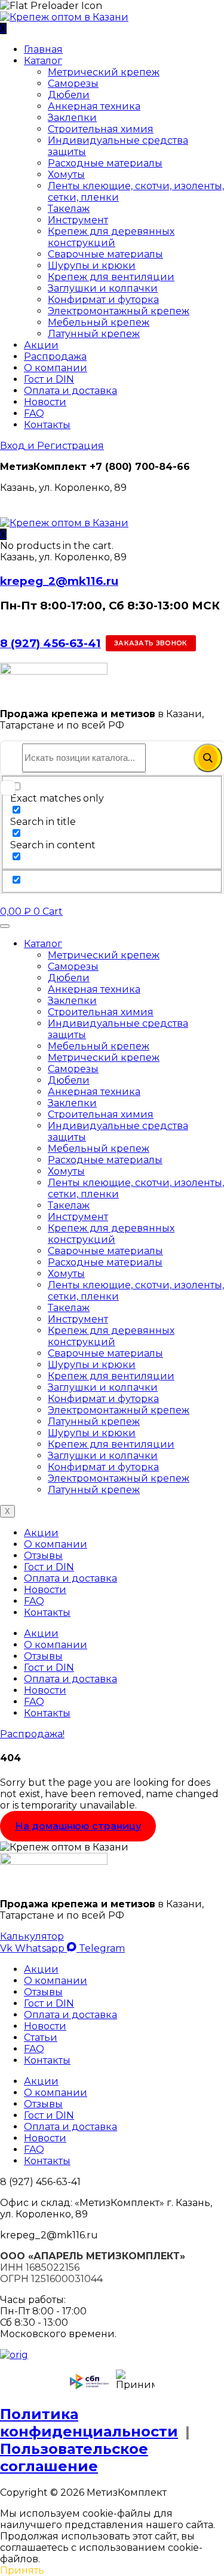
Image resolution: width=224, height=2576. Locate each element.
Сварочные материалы (105, 254)
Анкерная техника (94, 106)
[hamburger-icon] (5, 926)
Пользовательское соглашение (74, 2457)
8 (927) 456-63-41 (50, 643)
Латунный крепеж (94, 334)
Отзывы (43, 1556)
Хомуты (66, 175)
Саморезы (73, 84)
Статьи (41, 2038)
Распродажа (55, 356)
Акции (41, 345)
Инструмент (78, 220)
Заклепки (72, 118)
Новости (45, 402)
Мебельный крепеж (99, 322)
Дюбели (69, 95)
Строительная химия (101, 129)
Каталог (43, 61)
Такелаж (69, 209)
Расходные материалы (105, 163)
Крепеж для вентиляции (111, 277)
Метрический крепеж (104, 72)
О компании (56, 368)
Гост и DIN (49, 379)
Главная (43, 49)
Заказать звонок (151, 643)
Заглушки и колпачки (103, 288)
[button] (3, 534)
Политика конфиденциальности (89, 2423)
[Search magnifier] (208, 758)
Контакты (47, 425)
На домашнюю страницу (78, 1826)
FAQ (34, 413)
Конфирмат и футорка (103, 300)
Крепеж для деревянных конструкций (111, 237)
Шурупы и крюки (92, 266)
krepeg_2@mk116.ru (59, 581)
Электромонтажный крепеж (119, 311)
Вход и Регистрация (52, 446)
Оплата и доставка (70, 391)
